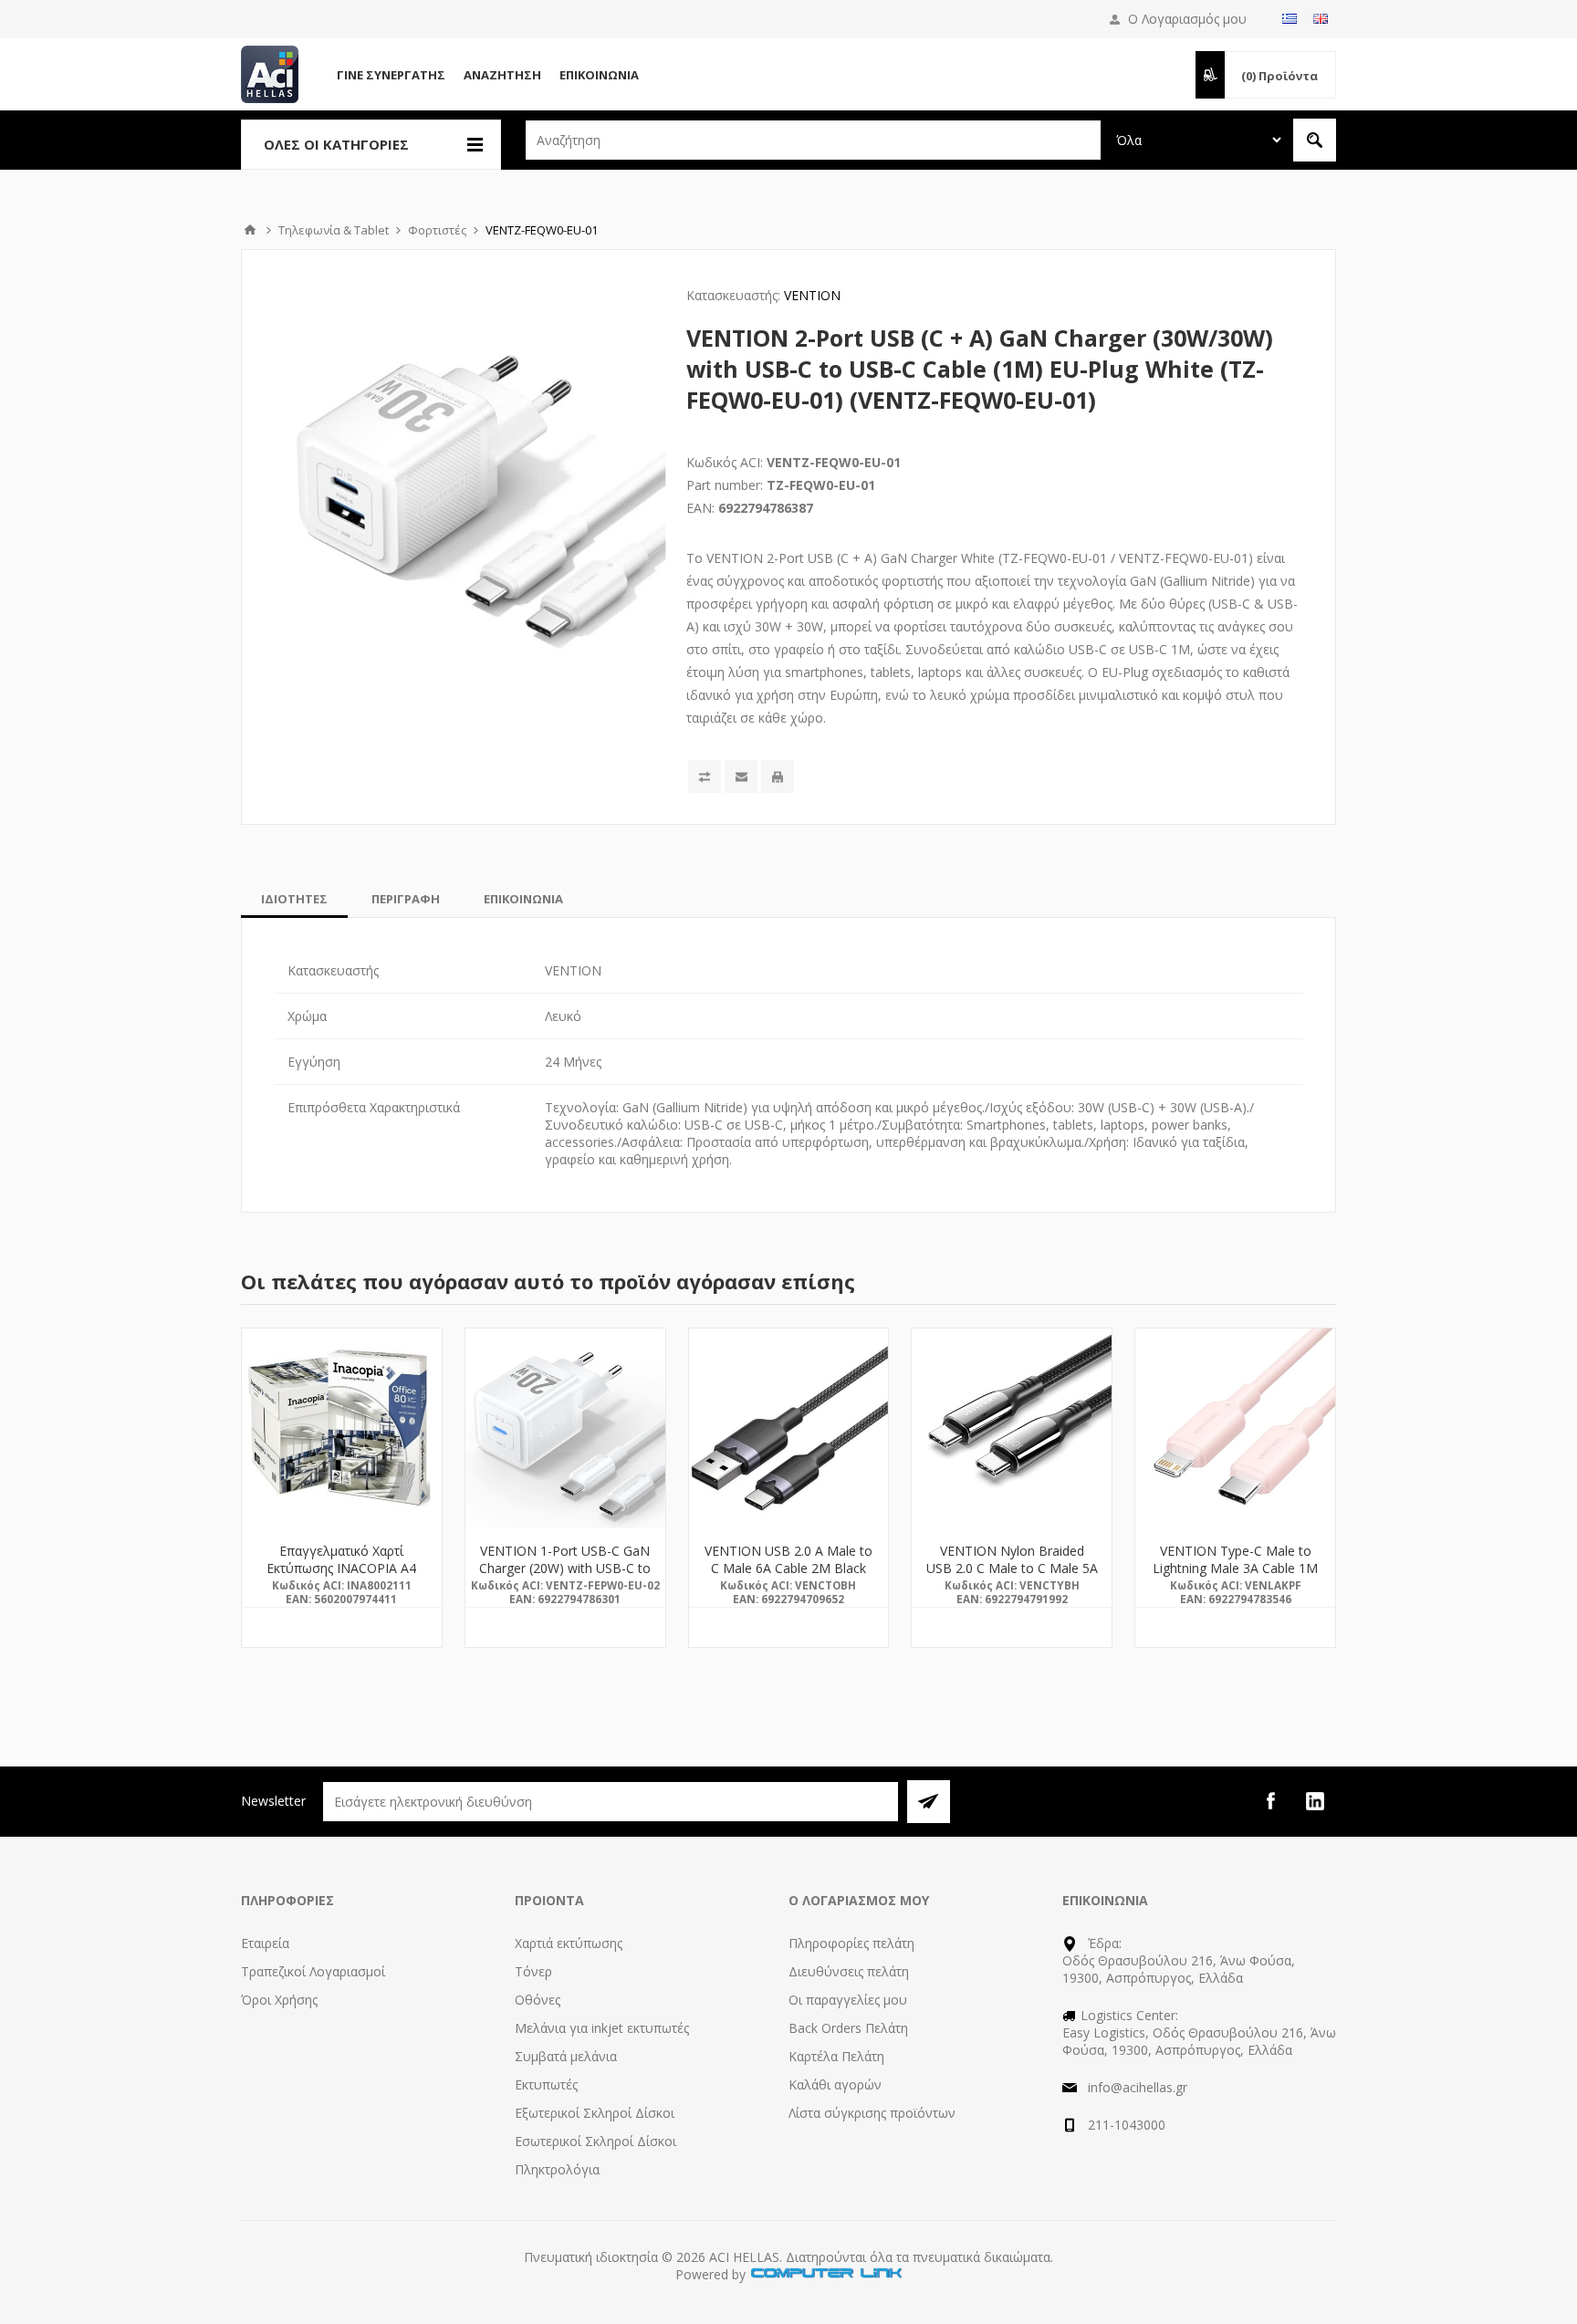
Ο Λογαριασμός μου (1187, 19)
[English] (1321, 18)
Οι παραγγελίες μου (848, 2000)
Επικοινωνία (599, 75)
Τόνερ (533, 1971)
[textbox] (813, 140)
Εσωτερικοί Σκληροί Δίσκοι (595, 2141)
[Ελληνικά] (1290, 18)
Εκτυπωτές (546, 2084)
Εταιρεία (265, 1943)
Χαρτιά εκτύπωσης (569, 1943)
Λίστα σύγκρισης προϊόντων (872, 2113)
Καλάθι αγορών (835, 2084)
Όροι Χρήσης (279, 2000)
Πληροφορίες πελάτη (851, 1943)
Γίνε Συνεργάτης (391, 75)
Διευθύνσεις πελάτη (849, 1971)
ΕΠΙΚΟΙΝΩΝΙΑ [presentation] (523, 899)
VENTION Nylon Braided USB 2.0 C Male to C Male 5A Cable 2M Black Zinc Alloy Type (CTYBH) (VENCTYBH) (1012, 1577)
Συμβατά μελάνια (566, 2056)
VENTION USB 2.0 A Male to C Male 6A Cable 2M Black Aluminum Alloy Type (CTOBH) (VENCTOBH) (788, 1577)
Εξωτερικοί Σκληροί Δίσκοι (595, 2113)
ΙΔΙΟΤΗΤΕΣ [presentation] (294, 899)
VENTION (812, 295)
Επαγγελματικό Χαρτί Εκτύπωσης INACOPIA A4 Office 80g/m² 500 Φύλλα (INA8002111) (341, 1577)
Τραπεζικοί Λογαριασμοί (313, 1971)
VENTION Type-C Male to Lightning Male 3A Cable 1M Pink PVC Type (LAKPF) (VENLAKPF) (1235, 1577)
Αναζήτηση (502, 75)
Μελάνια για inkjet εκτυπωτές (602, 2028)
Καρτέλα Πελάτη (836, 2056)
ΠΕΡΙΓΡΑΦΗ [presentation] (406, 899)
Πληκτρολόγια (557, 2169)
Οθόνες (538, 2000)
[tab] (294, 899)
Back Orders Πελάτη (848, 2028)
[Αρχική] (250, 230)
